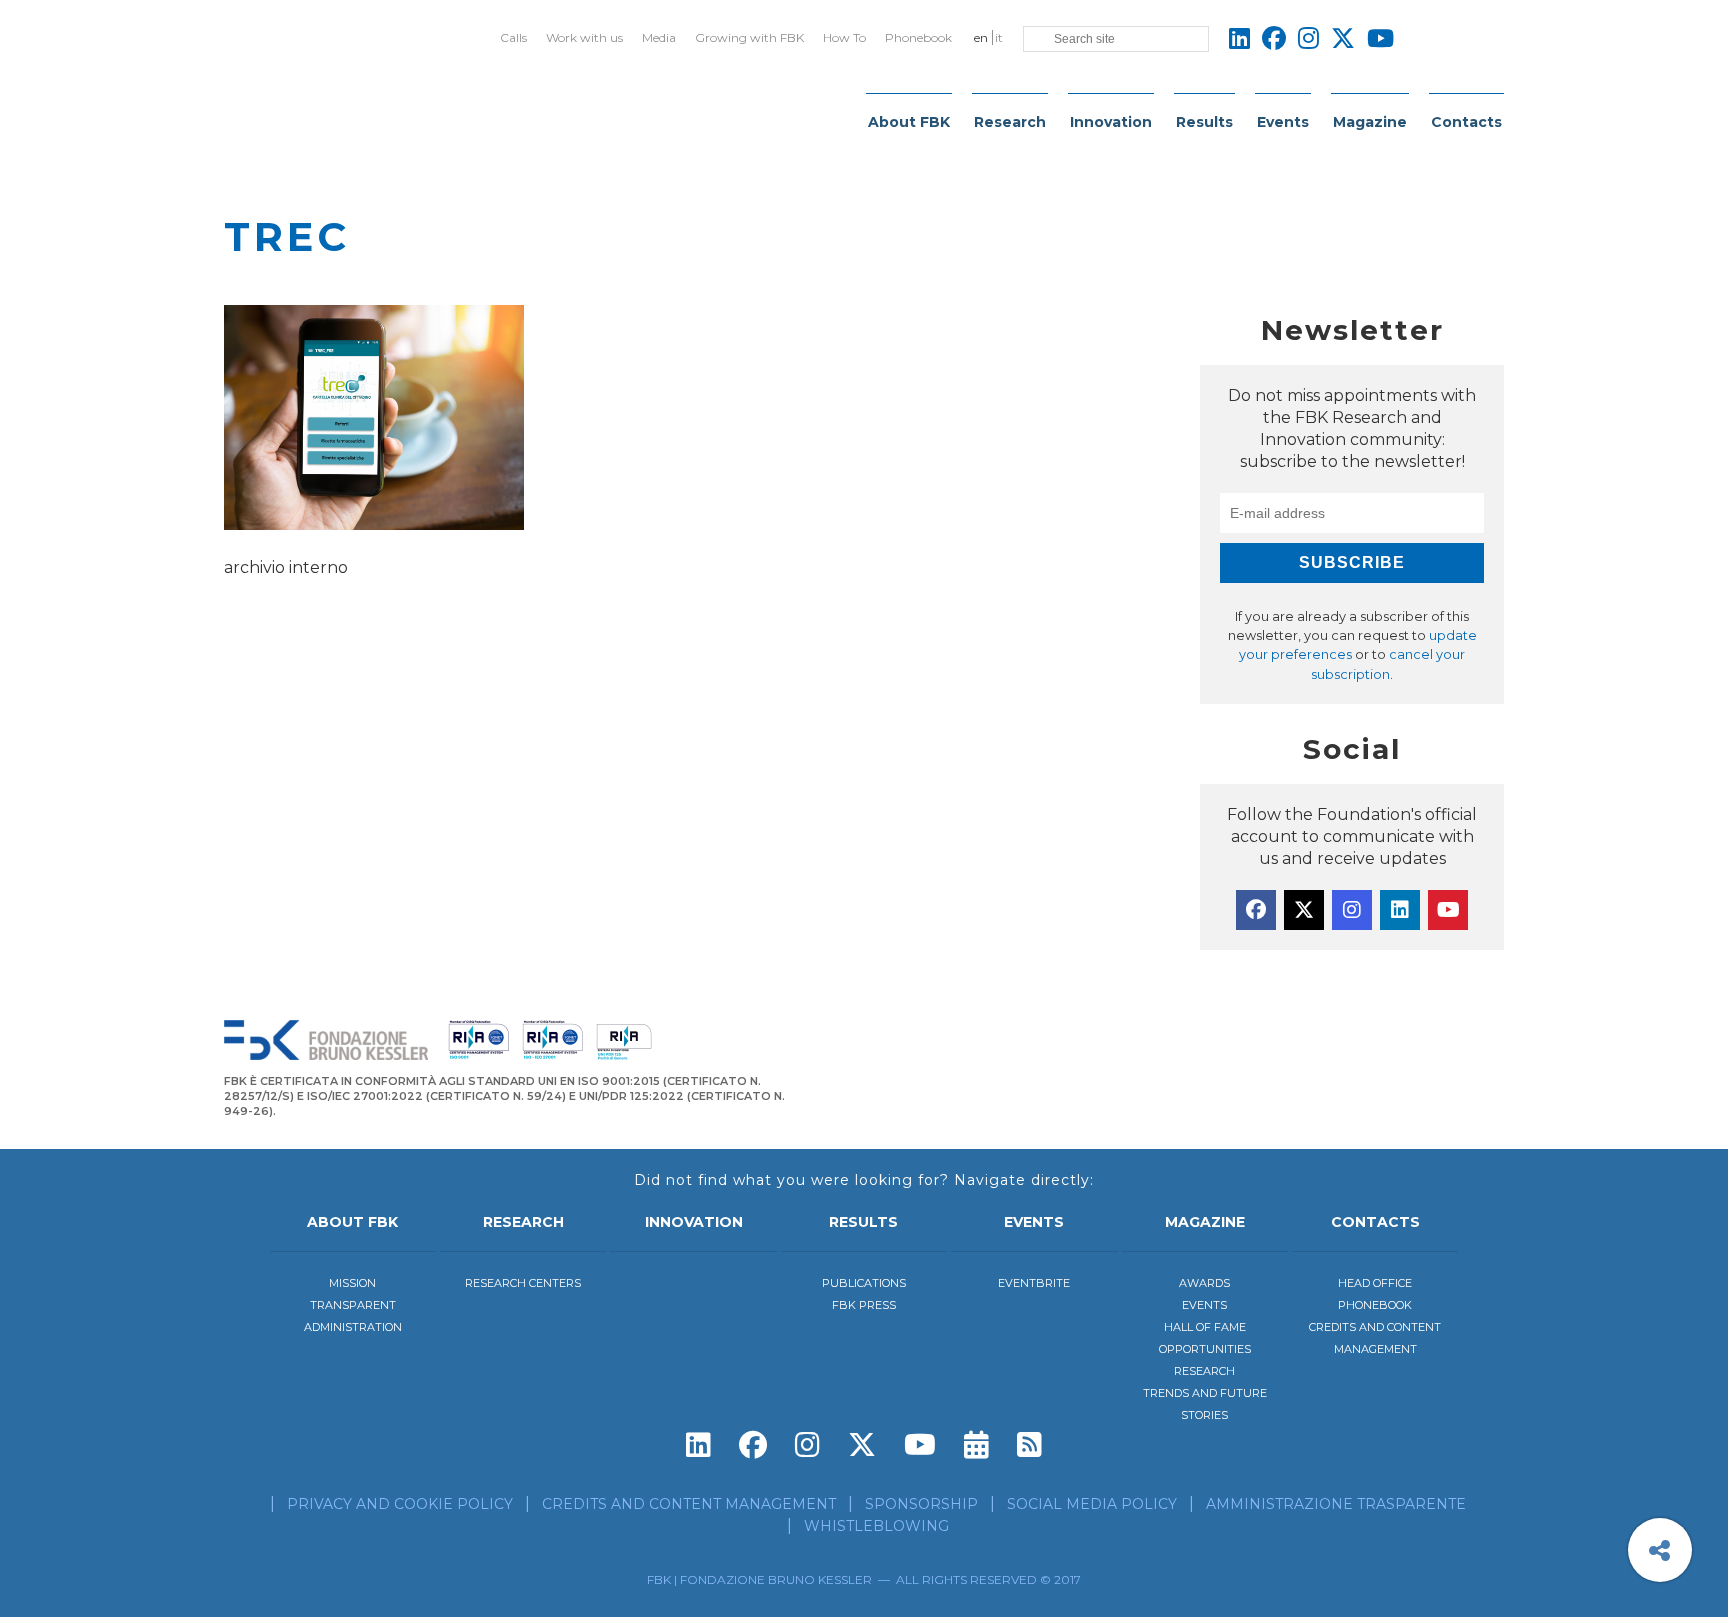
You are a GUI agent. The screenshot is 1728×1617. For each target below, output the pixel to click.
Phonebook (918, 37)
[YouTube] (1448, 910)
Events (1283, 122)
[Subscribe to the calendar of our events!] (976, 1445)
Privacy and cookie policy (400, 1504)
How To (844, 37)
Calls (513, 37)
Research (1010, 122)
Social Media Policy (1092, 1504)
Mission (352, 1283)
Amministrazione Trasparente (1336, 1504)
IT (999, 37)
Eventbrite (1034, 1283)
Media (659, 37)
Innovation (1111, 122)
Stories (1204, 1415)
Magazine (1370, 122)
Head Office (1375, 1283)
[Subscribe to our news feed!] (1029, 1445)
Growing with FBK (749, 37)
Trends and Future (1205, 1393)
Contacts (1466, 122)
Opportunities (1205, 1349)
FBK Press (864, 1305)
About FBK (909, 122)
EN (981, 37)
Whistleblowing (876, 1526)
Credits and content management (689, 1504)
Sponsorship (921, 1504)
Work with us (584, 37)
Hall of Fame (1205, 1327)
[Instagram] (1352, 910)
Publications (864, 1283)
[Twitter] (1304, 910)
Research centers (523, 1283)
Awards (1204, 1283)
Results (1204, 122)
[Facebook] (1256, 910)
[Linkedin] (1400, 910)
